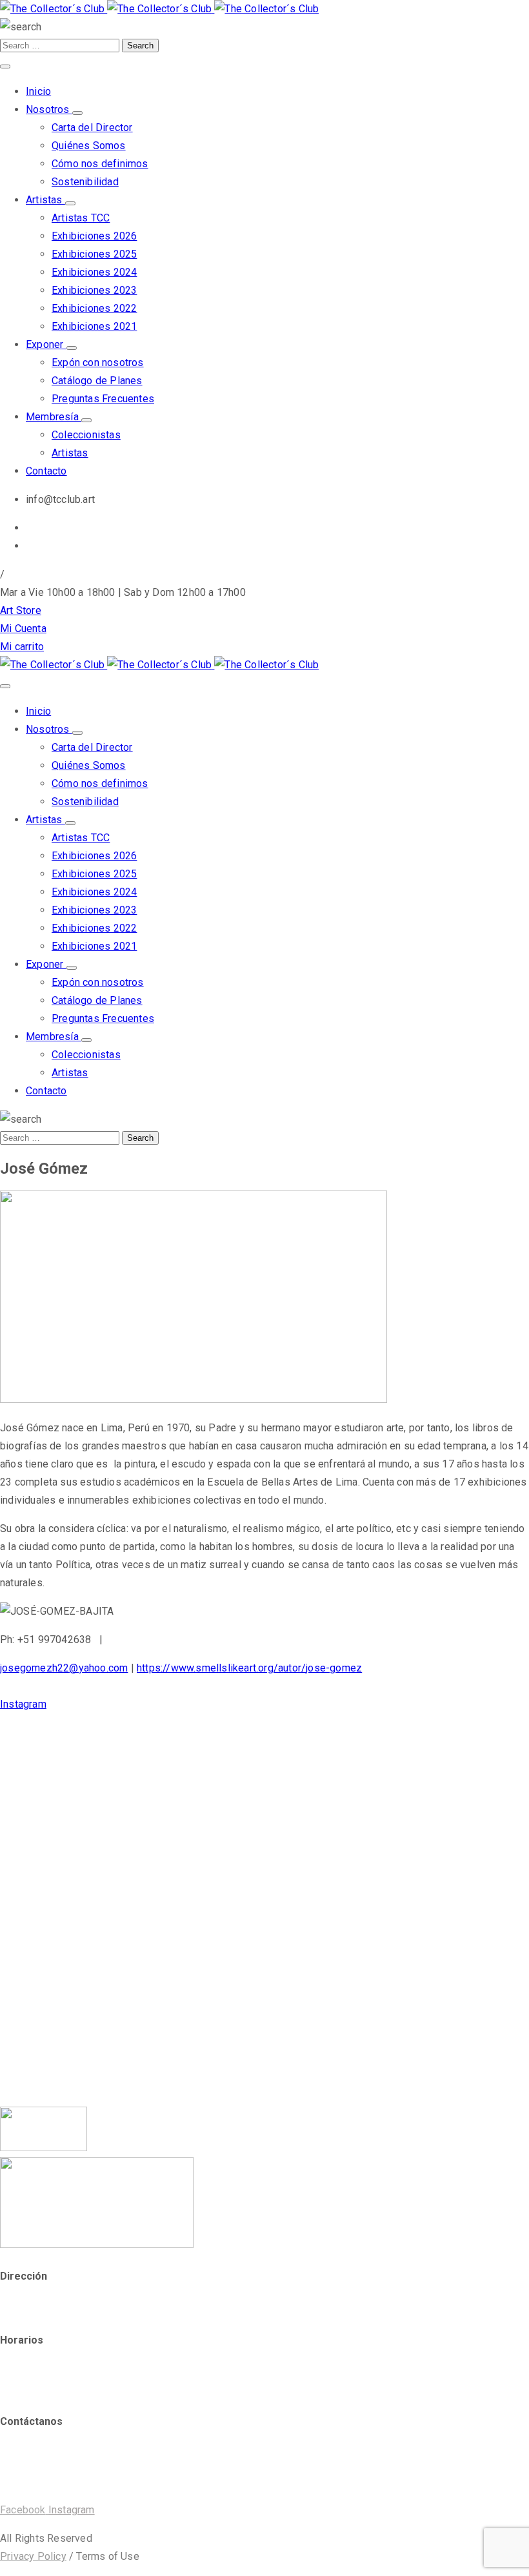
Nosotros (49, 109)
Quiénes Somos (89, 146)
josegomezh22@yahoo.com (64, 1668)
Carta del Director (92, 128)
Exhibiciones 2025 (94, 254)
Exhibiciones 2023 (94, 290)
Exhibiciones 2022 (94, 308)
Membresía (54, 417)
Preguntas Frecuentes (103, 399)
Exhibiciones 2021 (94, 326)
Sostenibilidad (85, 182)
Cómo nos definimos (100, 164)
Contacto (46, 471)
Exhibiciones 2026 (94, 236)
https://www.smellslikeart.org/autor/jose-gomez (249, 1668)
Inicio (38, 91)
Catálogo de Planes (97, 381)
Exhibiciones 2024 (94, 272)
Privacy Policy (33, 2556)
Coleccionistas (86, 435)
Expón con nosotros (98, 363)
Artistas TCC (81, 218)
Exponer (46, 344)
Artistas (45, 200)
